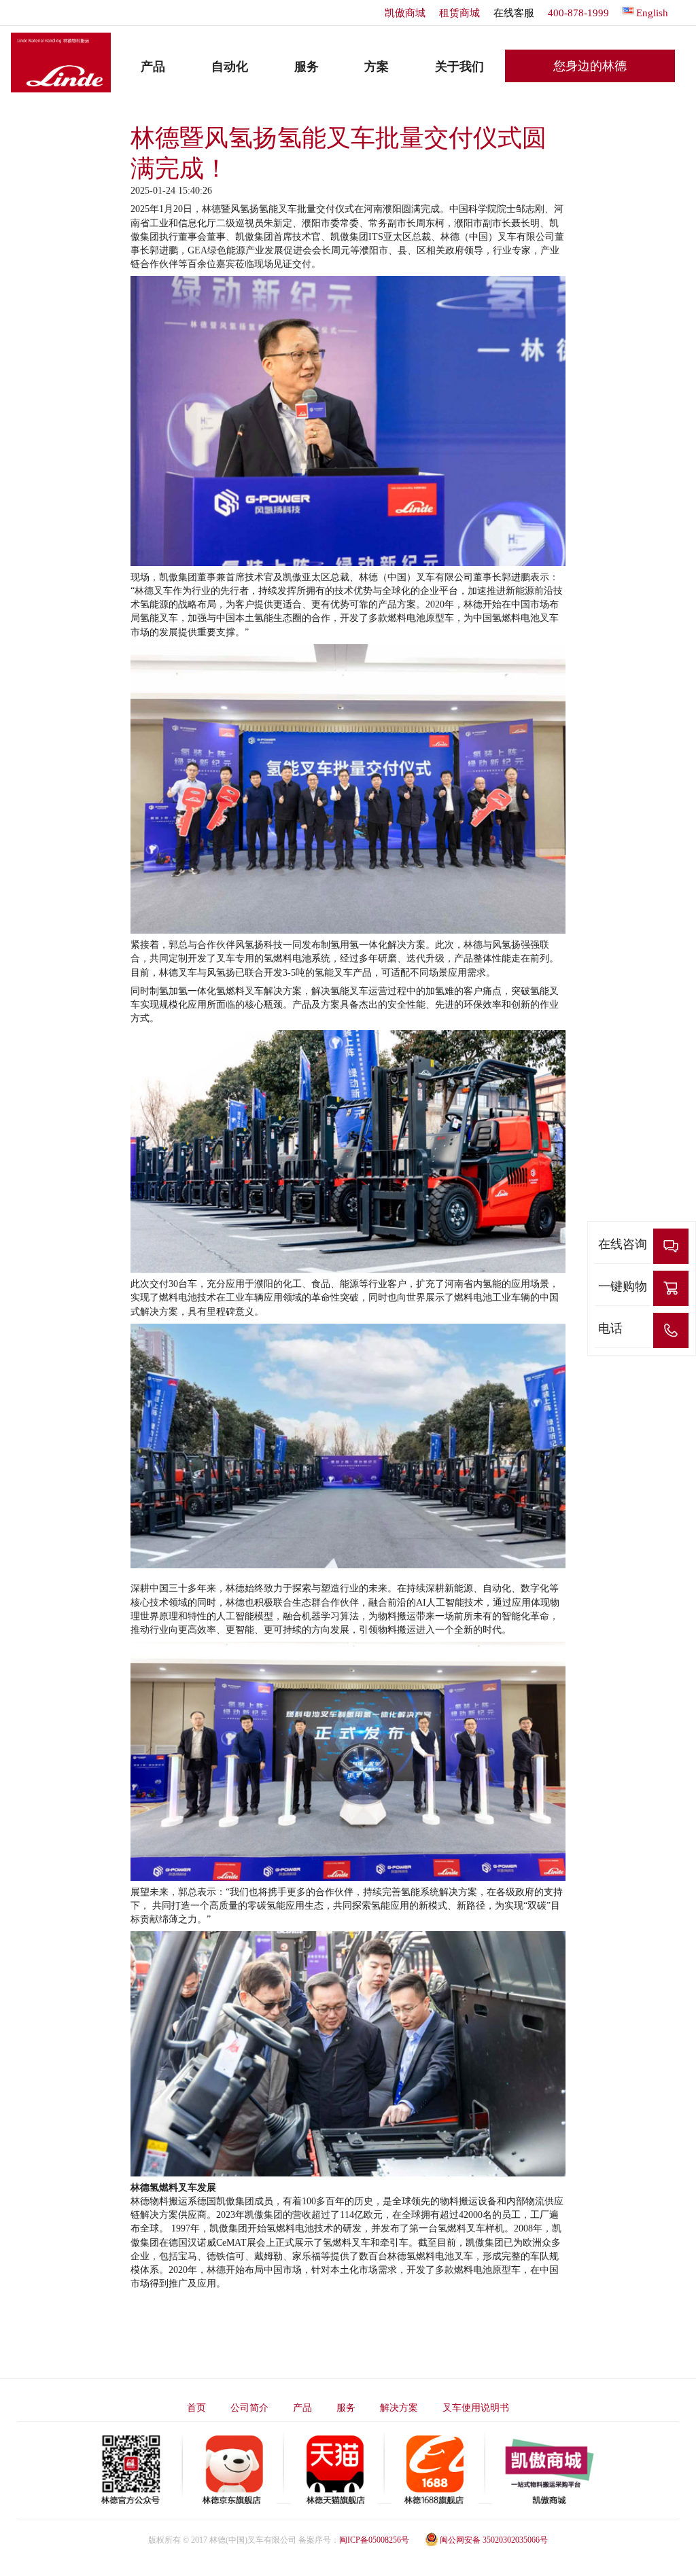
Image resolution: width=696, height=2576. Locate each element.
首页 (196, 2408)
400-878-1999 (578, 13)
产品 (302, 2408)
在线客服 (514, 13)
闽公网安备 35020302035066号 (494, 2540)
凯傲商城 (405, 13)
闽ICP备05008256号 (374, 2540)
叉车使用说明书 (476, 2408)
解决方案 (399, 2408)
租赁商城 (459, 13)
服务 (346, 2408)
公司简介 (249, 2408)
